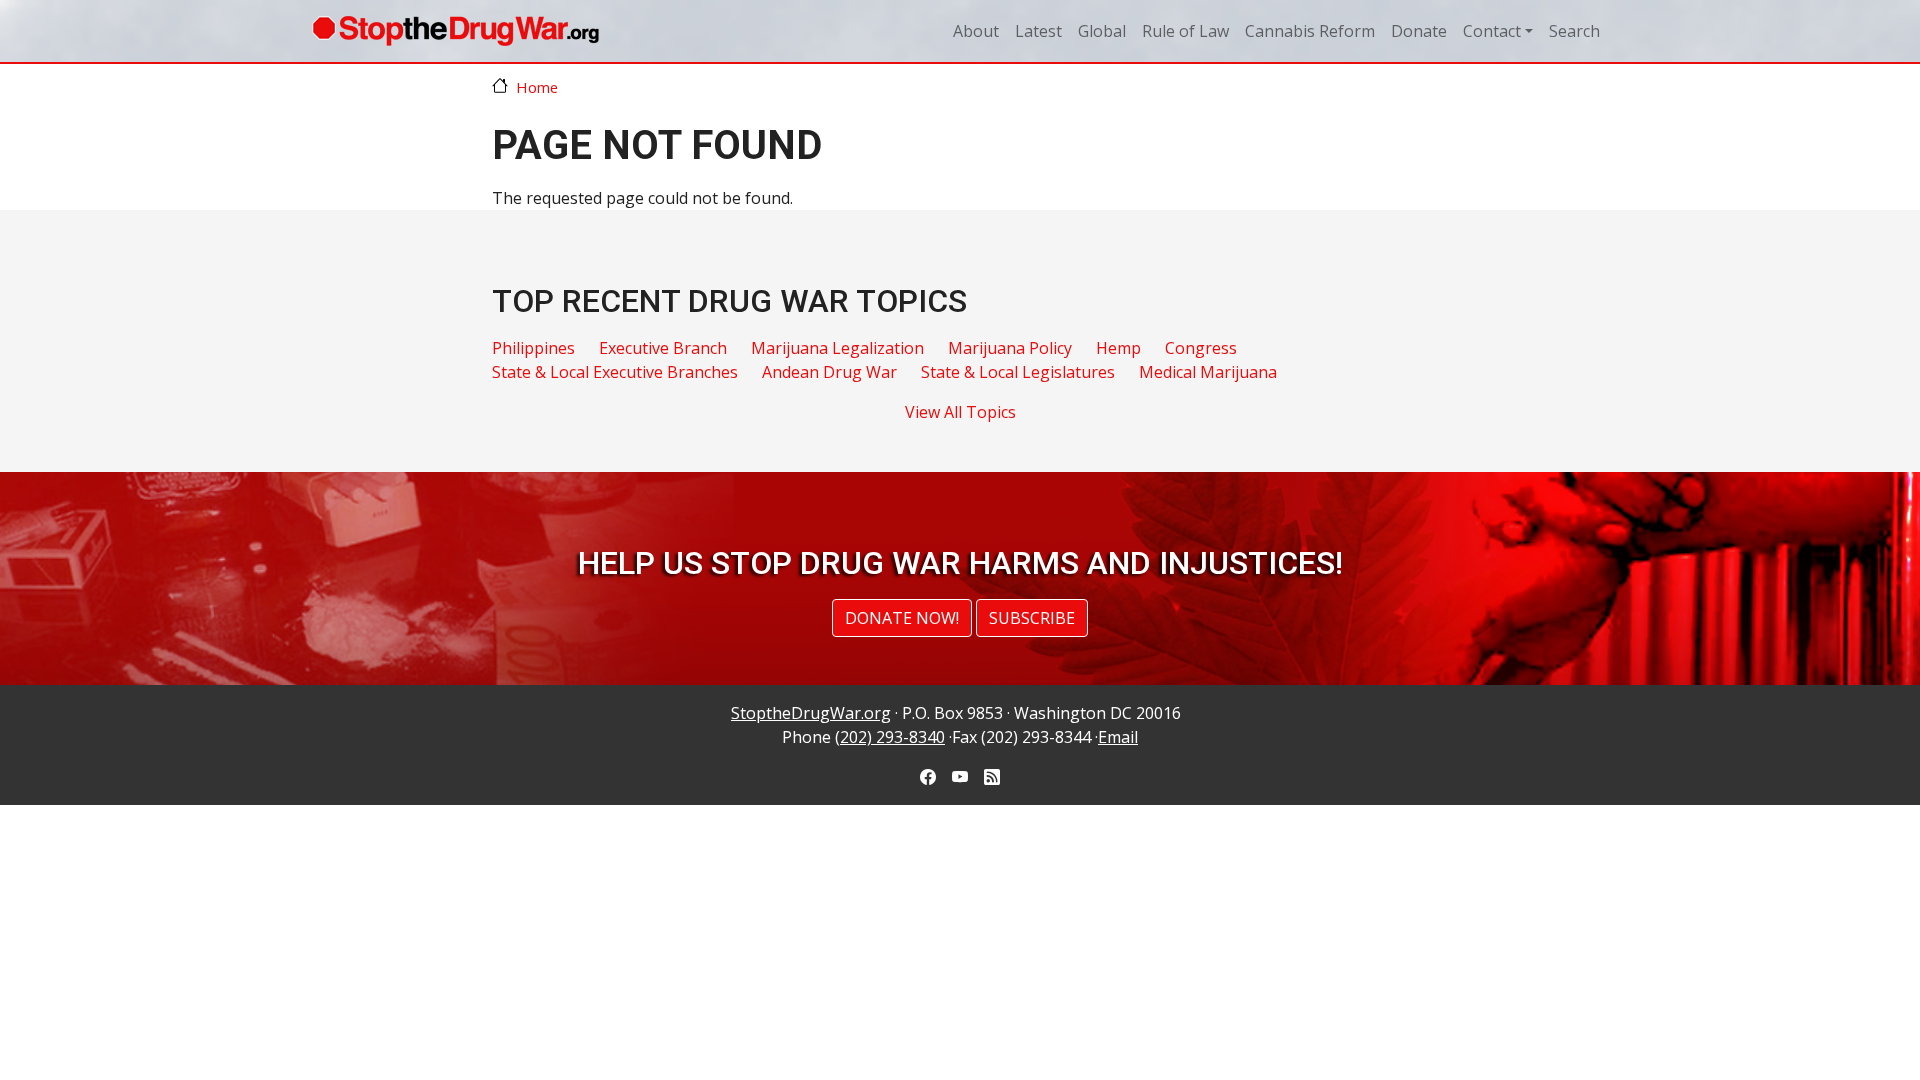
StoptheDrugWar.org (811, 713)
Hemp (1118, 348)
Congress (1201, 348)
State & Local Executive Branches (615, 372)
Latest (1038, 31)
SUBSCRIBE (1032, 618)
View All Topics (960, 412)
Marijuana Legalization (837, 348)
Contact (1492, 31)
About (976, 31)
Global (1102, 31)
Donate (1419, 31)
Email (1118, 737)
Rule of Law (1185, 31)
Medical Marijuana (1208, 372)
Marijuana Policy (1010, 348)
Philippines (533, 348)
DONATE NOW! (902, 618)
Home (537, 87)
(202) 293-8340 (890, 737)
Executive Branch (663, 348)
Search (1574, 31)
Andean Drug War (829, 372)
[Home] (455, 31)
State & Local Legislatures (1018, 372)
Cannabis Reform (1310, 31)
